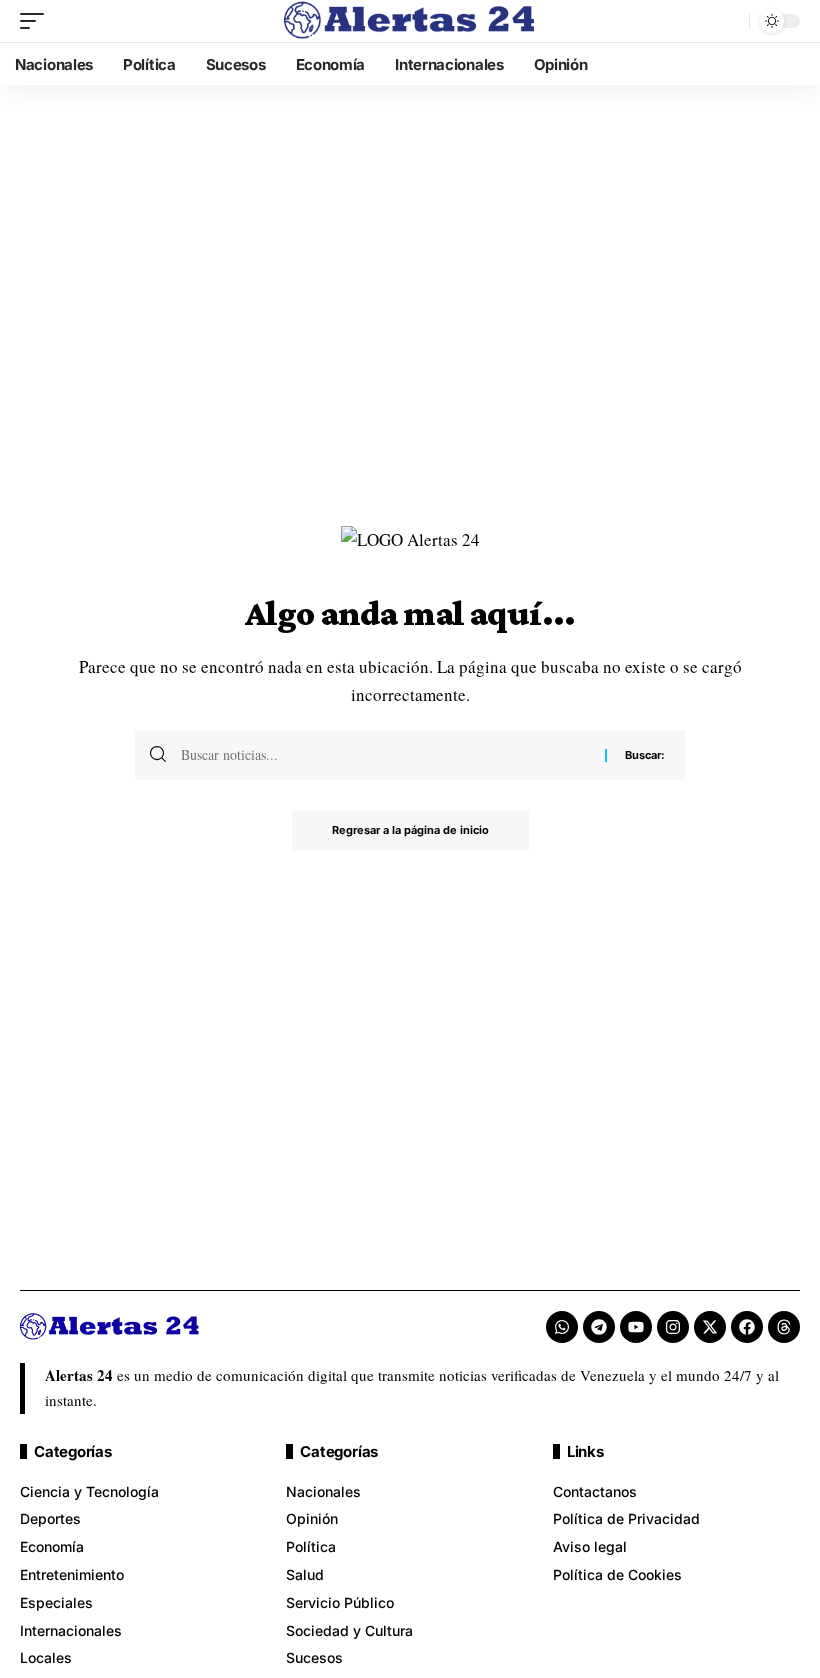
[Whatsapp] (562, 1327)
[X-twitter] (710, 1327)
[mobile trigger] (37, 21)
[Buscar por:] (385, 755)
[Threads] (784, 1327)
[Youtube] (636, 1327)
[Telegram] (599, 1327)
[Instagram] (673, 1327)
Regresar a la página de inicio (410, 830)
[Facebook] (747, 1327)
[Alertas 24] (410, 21)
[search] (729, 21)
